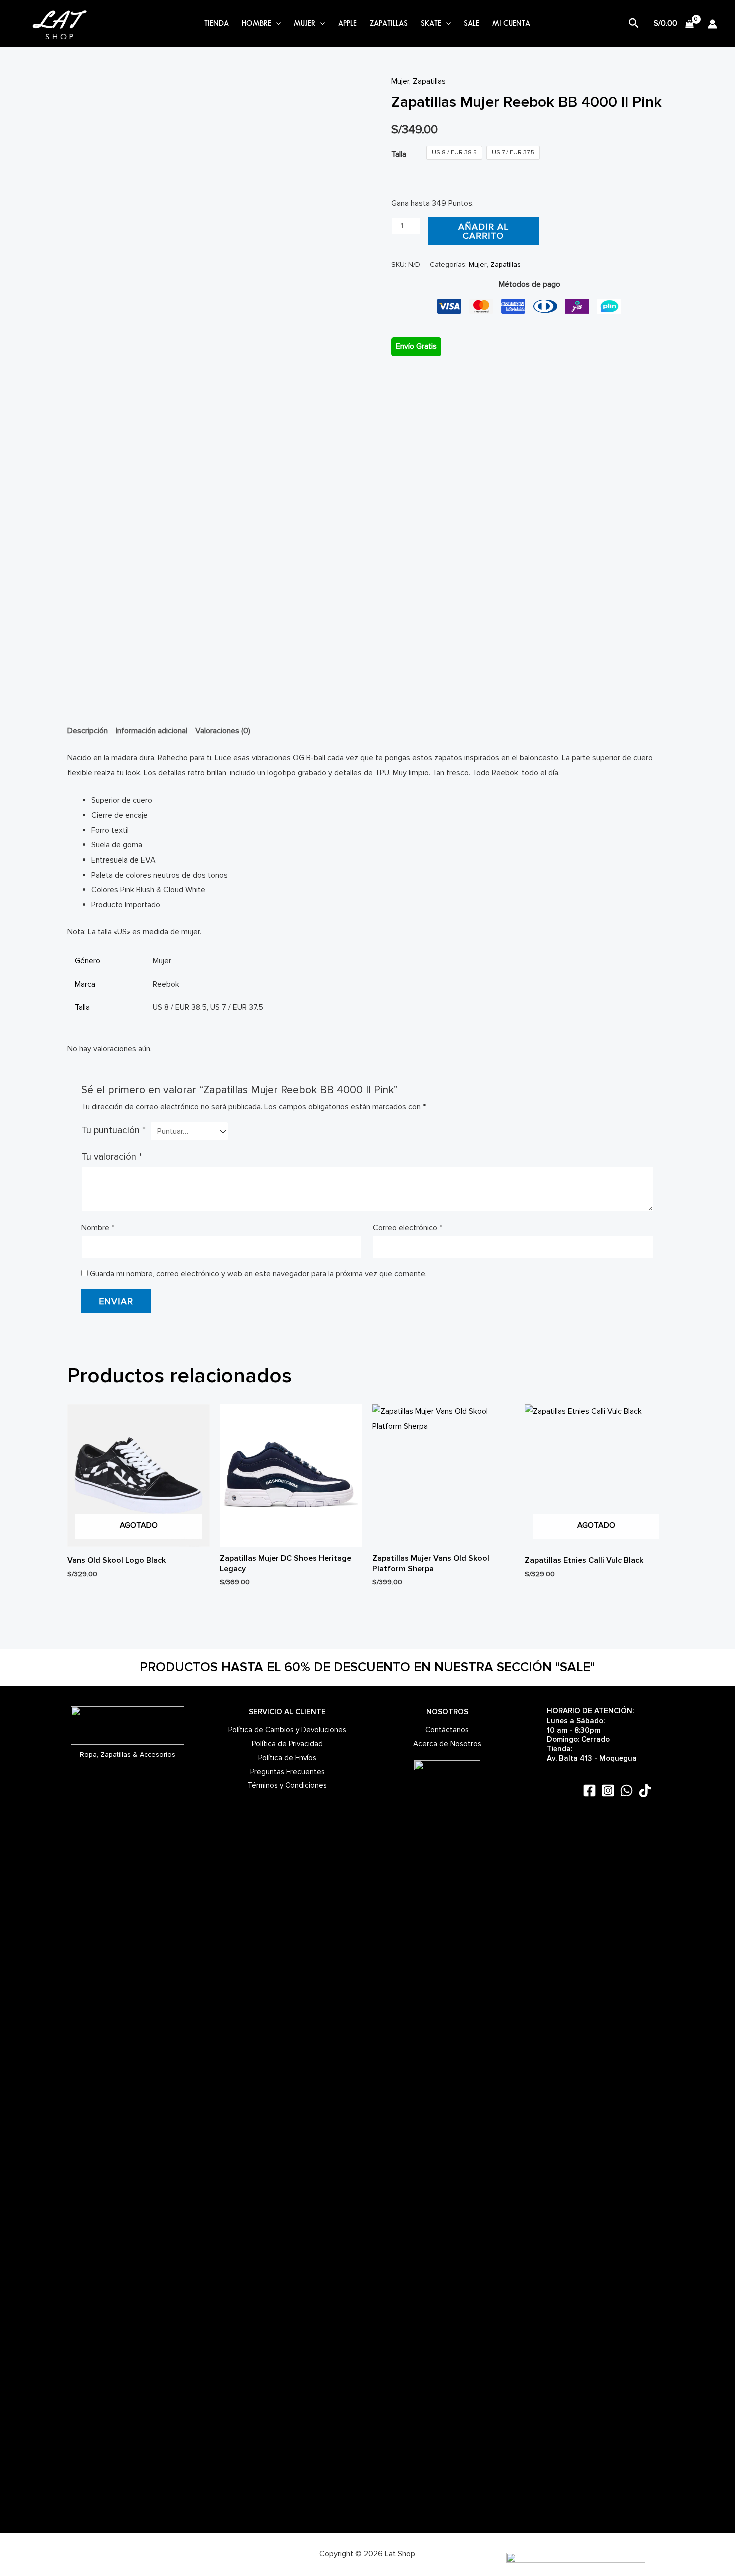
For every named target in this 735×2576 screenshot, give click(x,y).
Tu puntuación (114, 1130)
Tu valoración (112, 1157)
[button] (276, 24)
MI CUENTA (511, 24)
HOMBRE (257, 24)
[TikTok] (645, 1790)
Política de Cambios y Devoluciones (287, 1730)
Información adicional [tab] (152, 731)
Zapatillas (429, 81)
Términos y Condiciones (287, 1785)
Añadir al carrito (484, 231)
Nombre (98, 1228)
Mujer (400, 81)
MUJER (305, 24)
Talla (399, 154)
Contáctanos (447, 1730)
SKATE (431, 24)
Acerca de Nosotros (447, 1744)
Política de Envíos (287, 1758)
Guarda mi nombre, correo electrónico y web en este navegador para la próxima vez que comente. (258, 1274)
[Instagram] (608, 1790)
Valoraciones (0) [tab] (223, 731)
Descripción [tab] (88, 731)
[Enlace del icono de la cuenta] (713, 24)
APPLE (348, 24)
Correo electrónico (408, 1228)
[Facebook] (590, 1790)
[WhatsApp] (627, 1790)
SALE (472, 24)
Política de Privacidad (287, 1744)
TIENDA (217, 24)
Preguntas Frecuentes (288, 1772)
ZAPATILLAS (389, 24)
